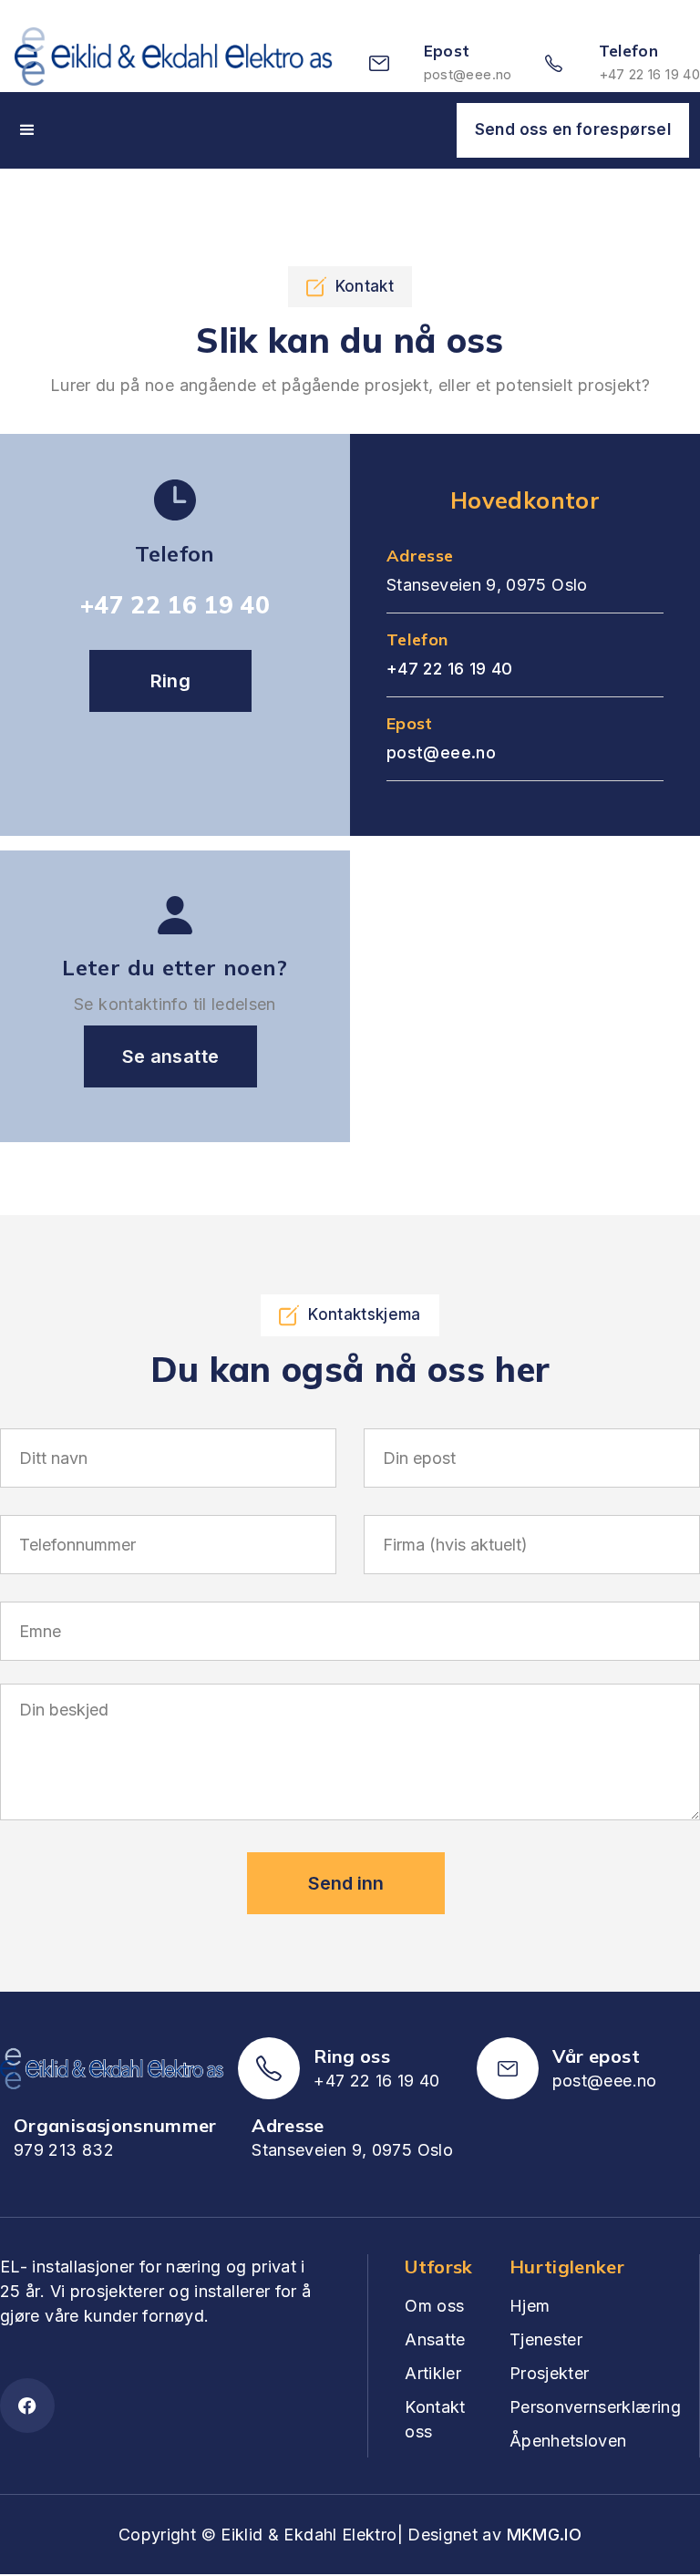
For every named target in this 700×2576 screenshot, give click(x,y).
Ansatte (435, 2339)
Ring (170, 681)
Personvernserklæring (595, 2407)
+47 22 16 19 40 (649, 74)
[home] (183, 63)
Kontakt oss (435, 2419)
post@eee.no (468, 74)
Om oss (434, 2306)
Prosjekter (550, 2373)
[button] (27, 130)
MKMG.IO (545, 2535)
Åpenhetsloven (568, 2441)
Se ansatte (171, 1056)
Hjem (530, 2306)
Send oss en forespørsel (573, 129)
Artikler (433, 2373)
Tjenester (546, 2339)
